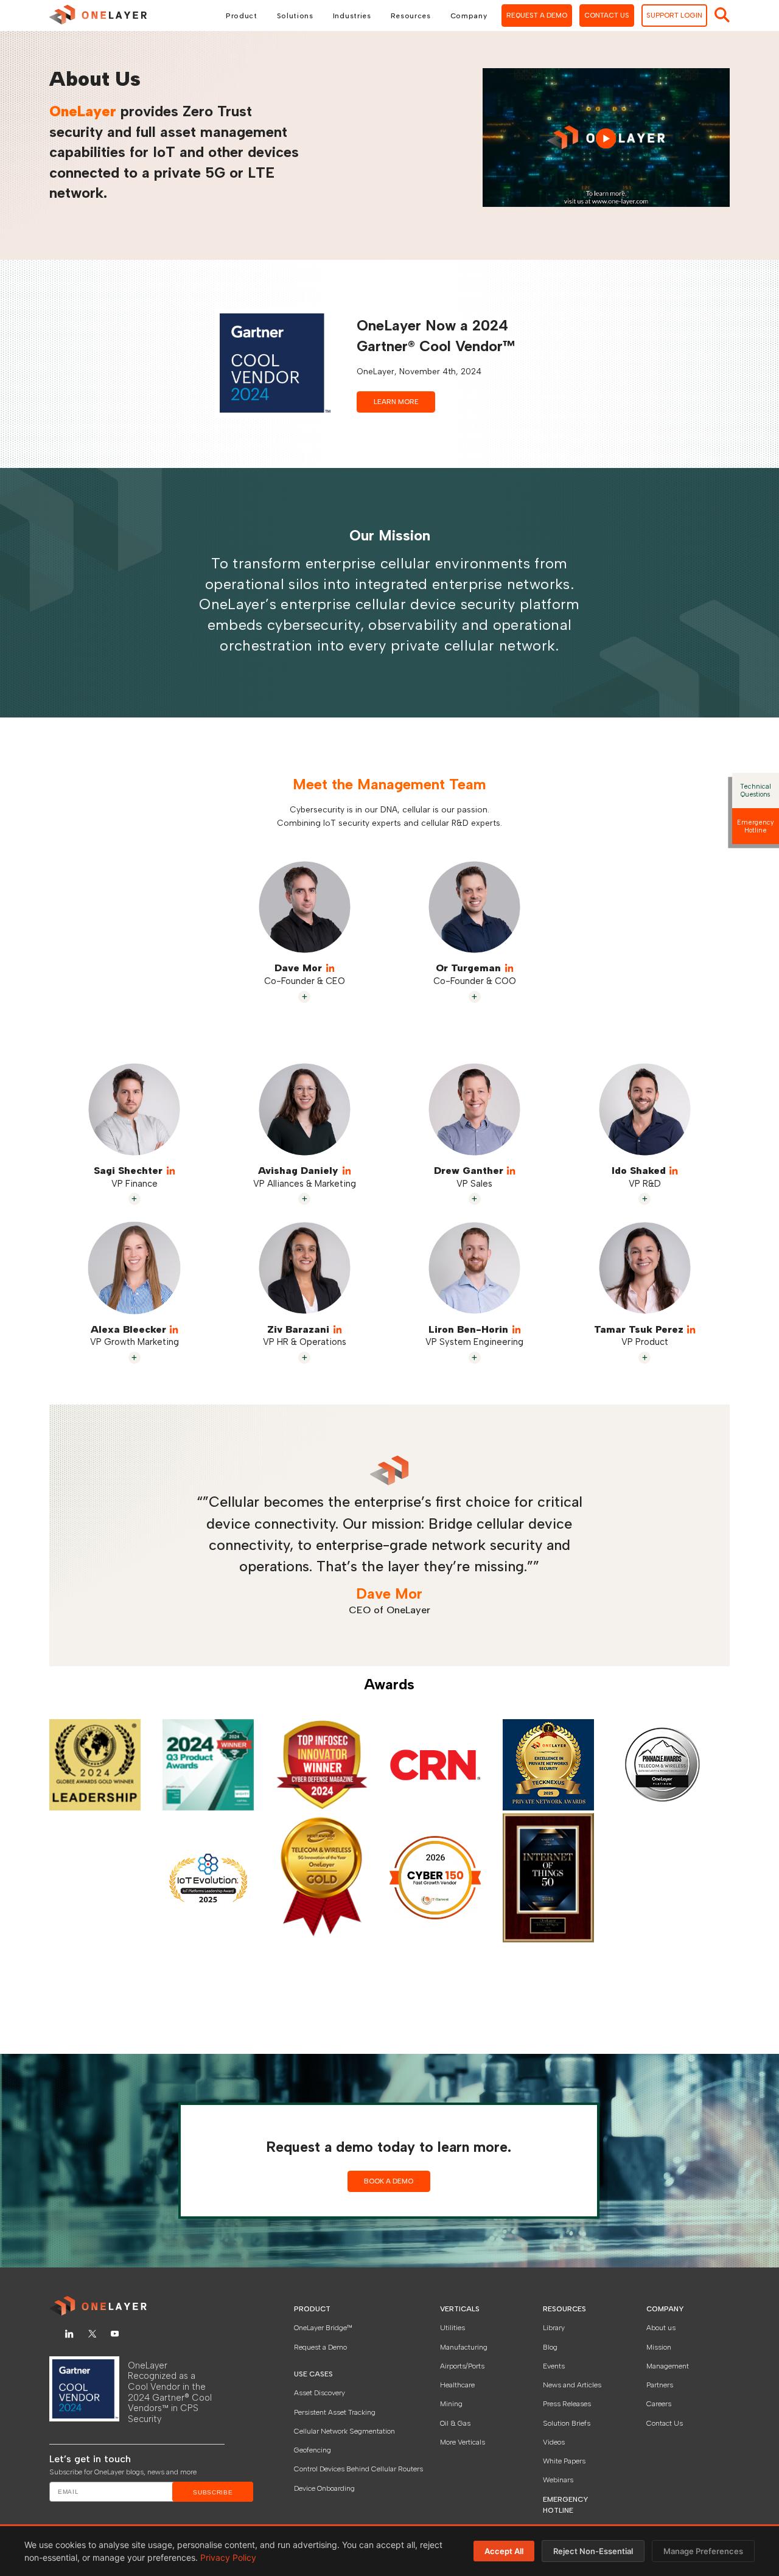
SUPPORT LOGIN (674, 15)
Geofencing (313, 2450)
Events (554, 2366)
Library (554, 2328)
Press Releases (567, 2404)
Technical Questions (756, 791)
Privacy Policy (228, 2557)
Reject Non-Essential (593, 2551)
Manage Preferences (703, 2551)
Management (668, 2366)
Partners (660, 2385)
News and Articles (572, 2385)
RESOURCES (564, 2309)
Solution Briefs (567, 2423)
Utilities (452, 2328)
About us (661, 2328)
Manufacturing (464, 2347)
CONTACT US (607, 15)
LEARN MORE (396, 402)
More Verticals (463, 2442)
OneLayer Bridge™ (323, 2328)
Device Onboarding (324, 2488)
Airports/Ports (462, 2366)
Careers (659, 2404)
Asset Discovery (320, 2393)
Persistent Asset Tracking (335, 2412)
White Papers (564, 2461)
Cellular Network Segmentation (344, 2431)
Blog (550, 2347)
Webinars (558, 2480)
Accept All (504, 2551)
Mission (659, 2347)
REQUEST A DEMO (537, 15)
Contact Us (665, 2423)
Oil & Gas (455, 2423)
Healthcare (457, 2385)
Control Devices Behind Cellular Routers (358, 2469)
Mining (451, 2404)
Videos (554, 2442)
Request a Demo (320, 2347)
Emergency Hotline (755, 826)
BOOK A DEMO (389, 2181)
